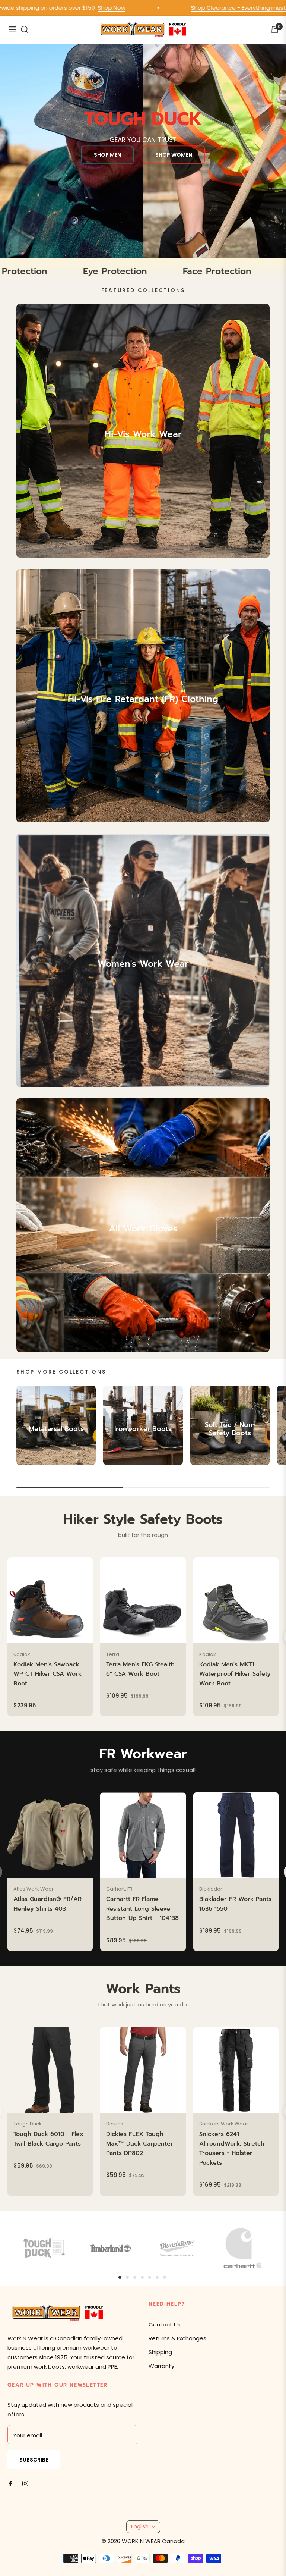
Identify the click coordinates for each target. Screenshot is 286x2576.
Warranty (161, 2366)
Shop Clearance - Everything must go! (181, 8)
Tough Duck (28, 2124)
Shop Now (49, 8)
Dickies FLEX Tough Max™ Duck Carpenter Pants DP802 (140, 2144)
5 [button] (150, 2277)
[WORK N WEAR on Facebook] (10, 2483)
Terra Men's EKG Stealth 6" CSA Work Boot (140, 1669)
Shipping (160, 2352)
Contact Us (165, 2324)
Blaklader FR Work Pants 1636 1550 (235, 1904)
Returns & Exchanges (177, 2338)
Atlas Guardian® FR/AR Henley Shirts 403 (47, 1904)
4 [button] (142, 2277)
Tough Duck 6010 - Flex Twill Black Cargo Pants (48, 2139)
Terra (113, 1654)
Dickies (115, 2124)
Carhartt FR (119, 1889)
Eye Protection (193, 271)
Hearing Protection (83, 271)
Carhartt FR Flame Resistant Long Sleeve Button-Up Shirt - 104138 (142, 1909)
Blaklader (211, 1889)
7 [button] (165, 2277)
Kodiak (22, 1654)
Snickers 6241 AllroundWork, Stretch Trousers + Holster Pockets (232, 2148)
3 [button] (135, 2277)
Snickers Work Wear (224, 2124)
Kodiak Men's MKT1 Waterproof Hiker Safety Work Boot (235, 1674)
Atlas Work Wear (34, 1889)
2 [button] (127, 2277)
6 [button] (157, 2277)
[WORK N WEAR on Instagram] (25, 2483)
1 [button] (120, 2277)
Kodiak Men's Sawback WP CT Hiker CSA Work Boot (47, 1674)
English (140, 2526)
